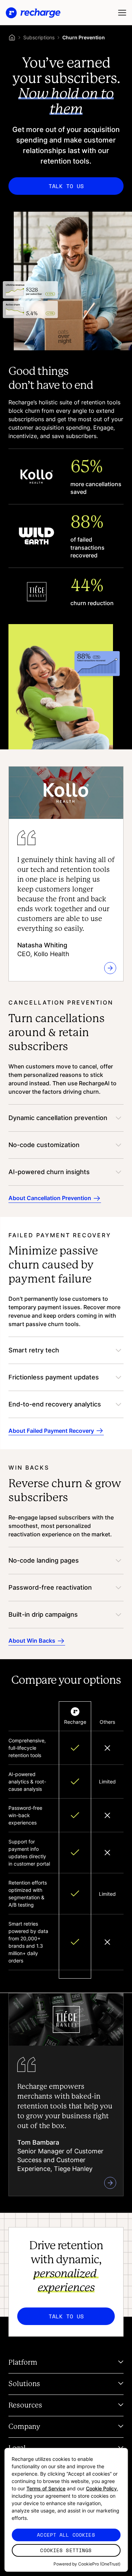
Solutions (24, 2384)
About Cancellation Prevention (50, 1198)
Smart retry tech (34, 1350)
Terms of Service (46, 2488)
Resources (25, 2405)
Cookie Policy (101, 2488)
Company (24, 2427)
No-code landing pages (44, 1560)
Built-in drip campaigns (43, 1614)
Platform (23, 2363)
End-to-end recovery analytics (55, 1404)
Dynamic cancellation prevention (58, 1118)
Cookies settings (66, 2550)
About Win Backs (32, 1641)
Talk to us (66, 186)
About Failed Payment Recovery (51, 1430)
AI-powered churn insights (49, 1172)
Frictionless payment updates (54, 1377)
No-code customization (44, 1145)
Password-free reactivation (50, 1587)
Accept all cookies (66, 2535)
